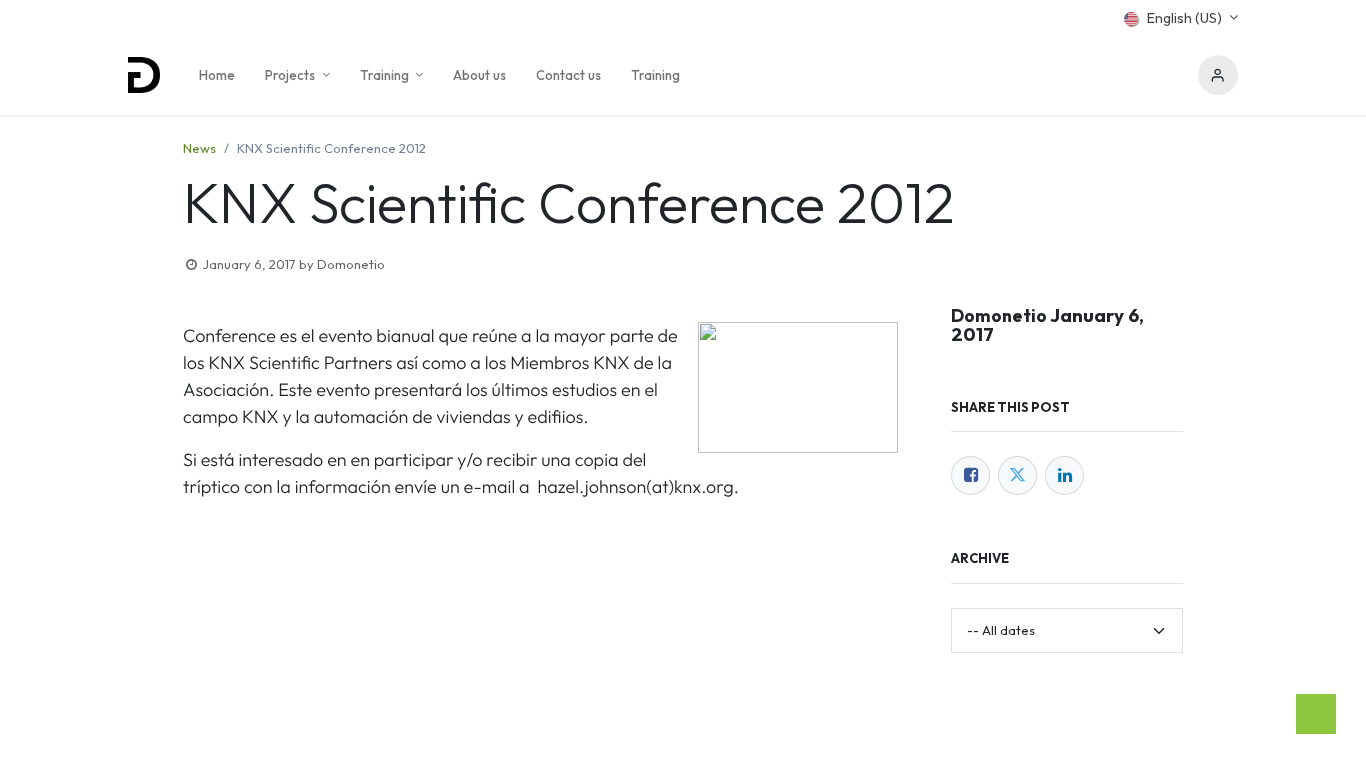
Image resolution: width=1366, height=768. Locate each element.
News (199, 148)
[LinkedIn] (1064, 475)
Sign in (1218, 75)
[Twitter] (1017, 475)
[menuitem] (217, 75)
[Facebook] (970, 475)
